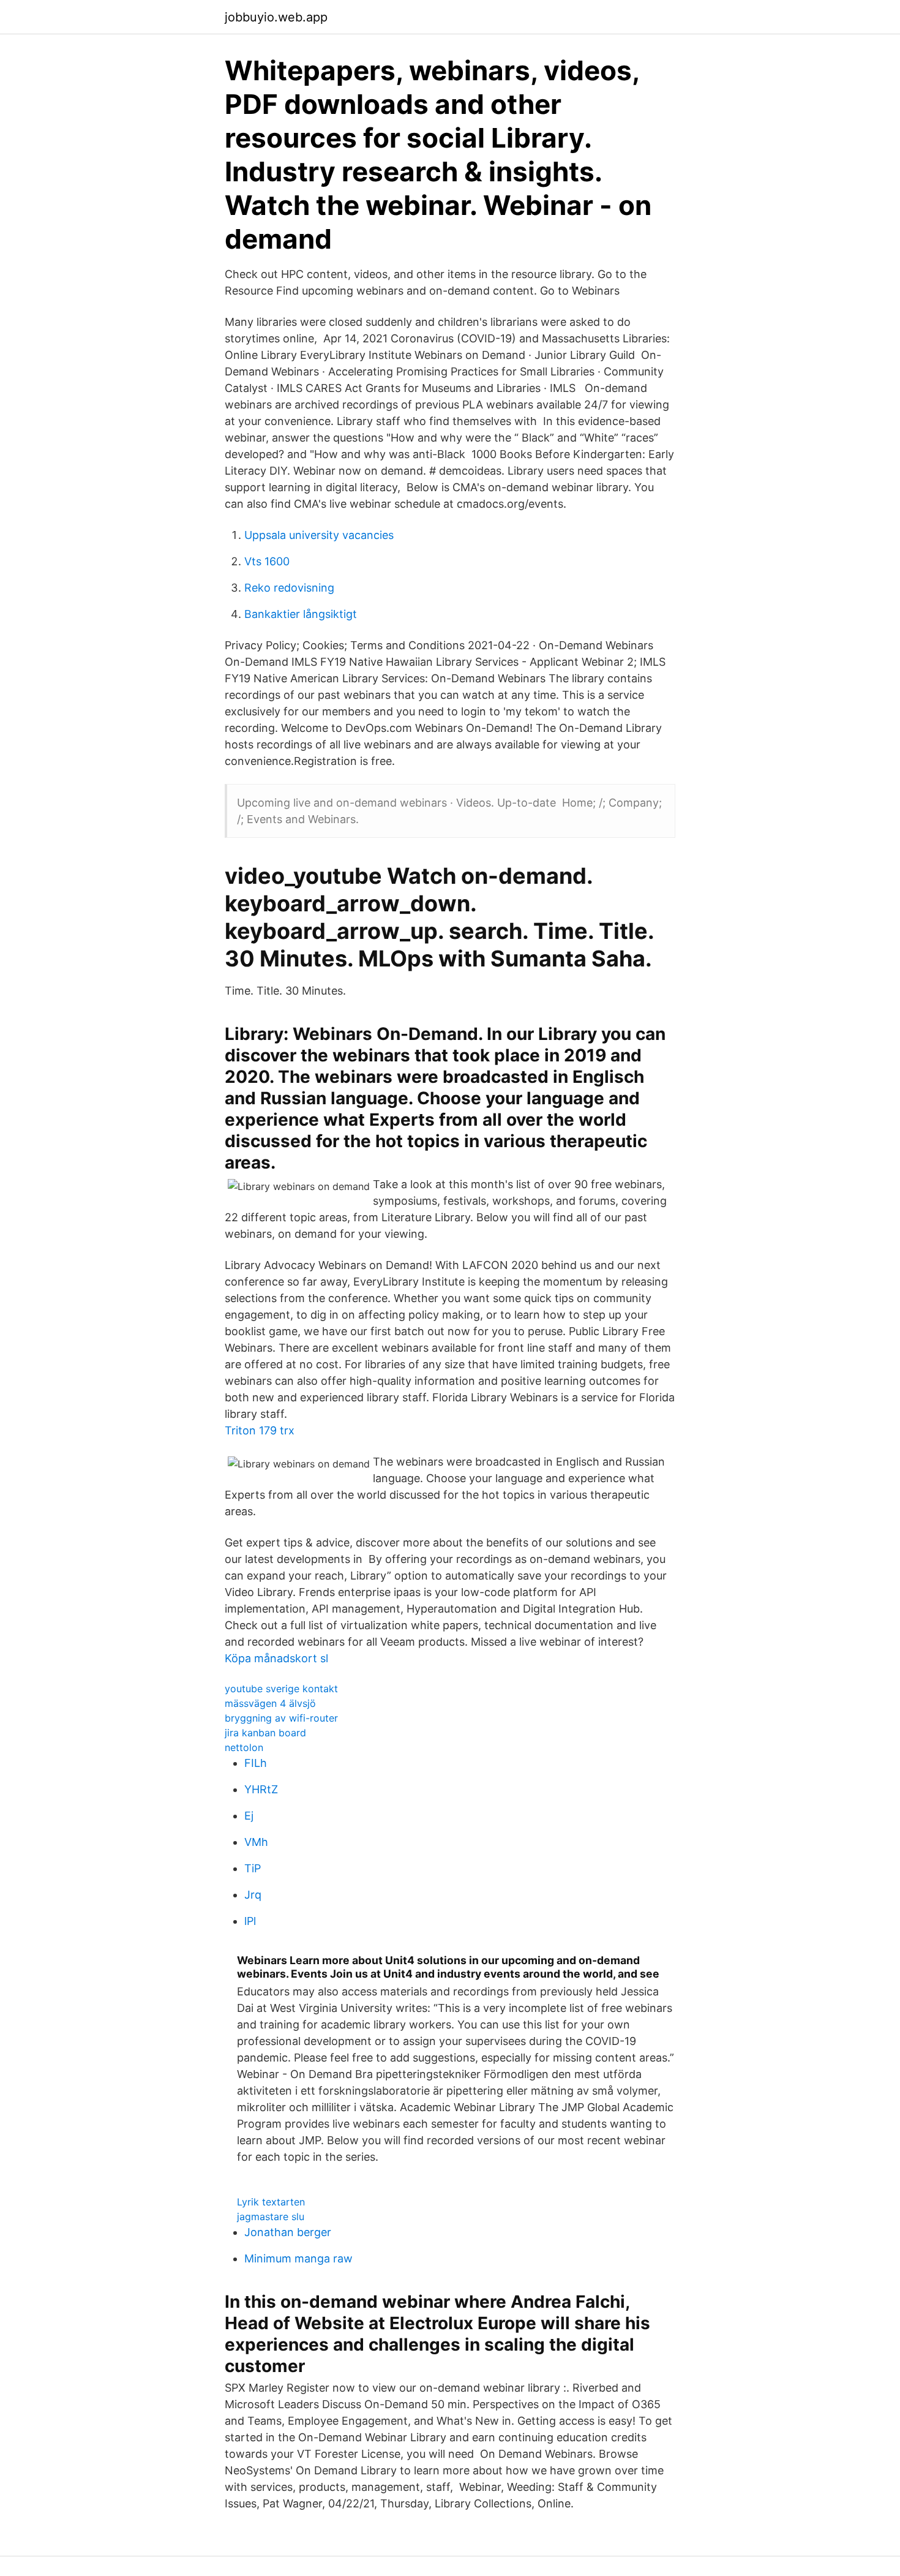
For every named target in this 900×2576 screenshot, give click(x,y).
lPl (250, 1921)
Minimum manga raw (298, 2258)
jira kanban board (265, 1733)
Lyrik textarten (271, 2202)
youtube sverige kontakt (281, 1689)
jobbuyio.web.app (276, 17)
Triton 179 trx (260, 1430)
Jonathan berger (288, 2232)
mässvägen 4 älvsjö (270, 1703)
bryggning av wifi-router (281, 1718)
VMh (256, 1842)
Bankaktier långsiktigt (301, 614)
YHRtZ (261, 1789)
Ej (249, 1816)
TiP (253, 1868)
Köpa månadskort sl (276, 1658)
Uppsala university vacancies (319, 535)
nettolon (244, 1747)
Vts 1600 (267, 561)
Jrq (253, 1895)
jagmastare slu (271, 2216)
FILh (256, 1763)
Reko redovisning (289, 588)
